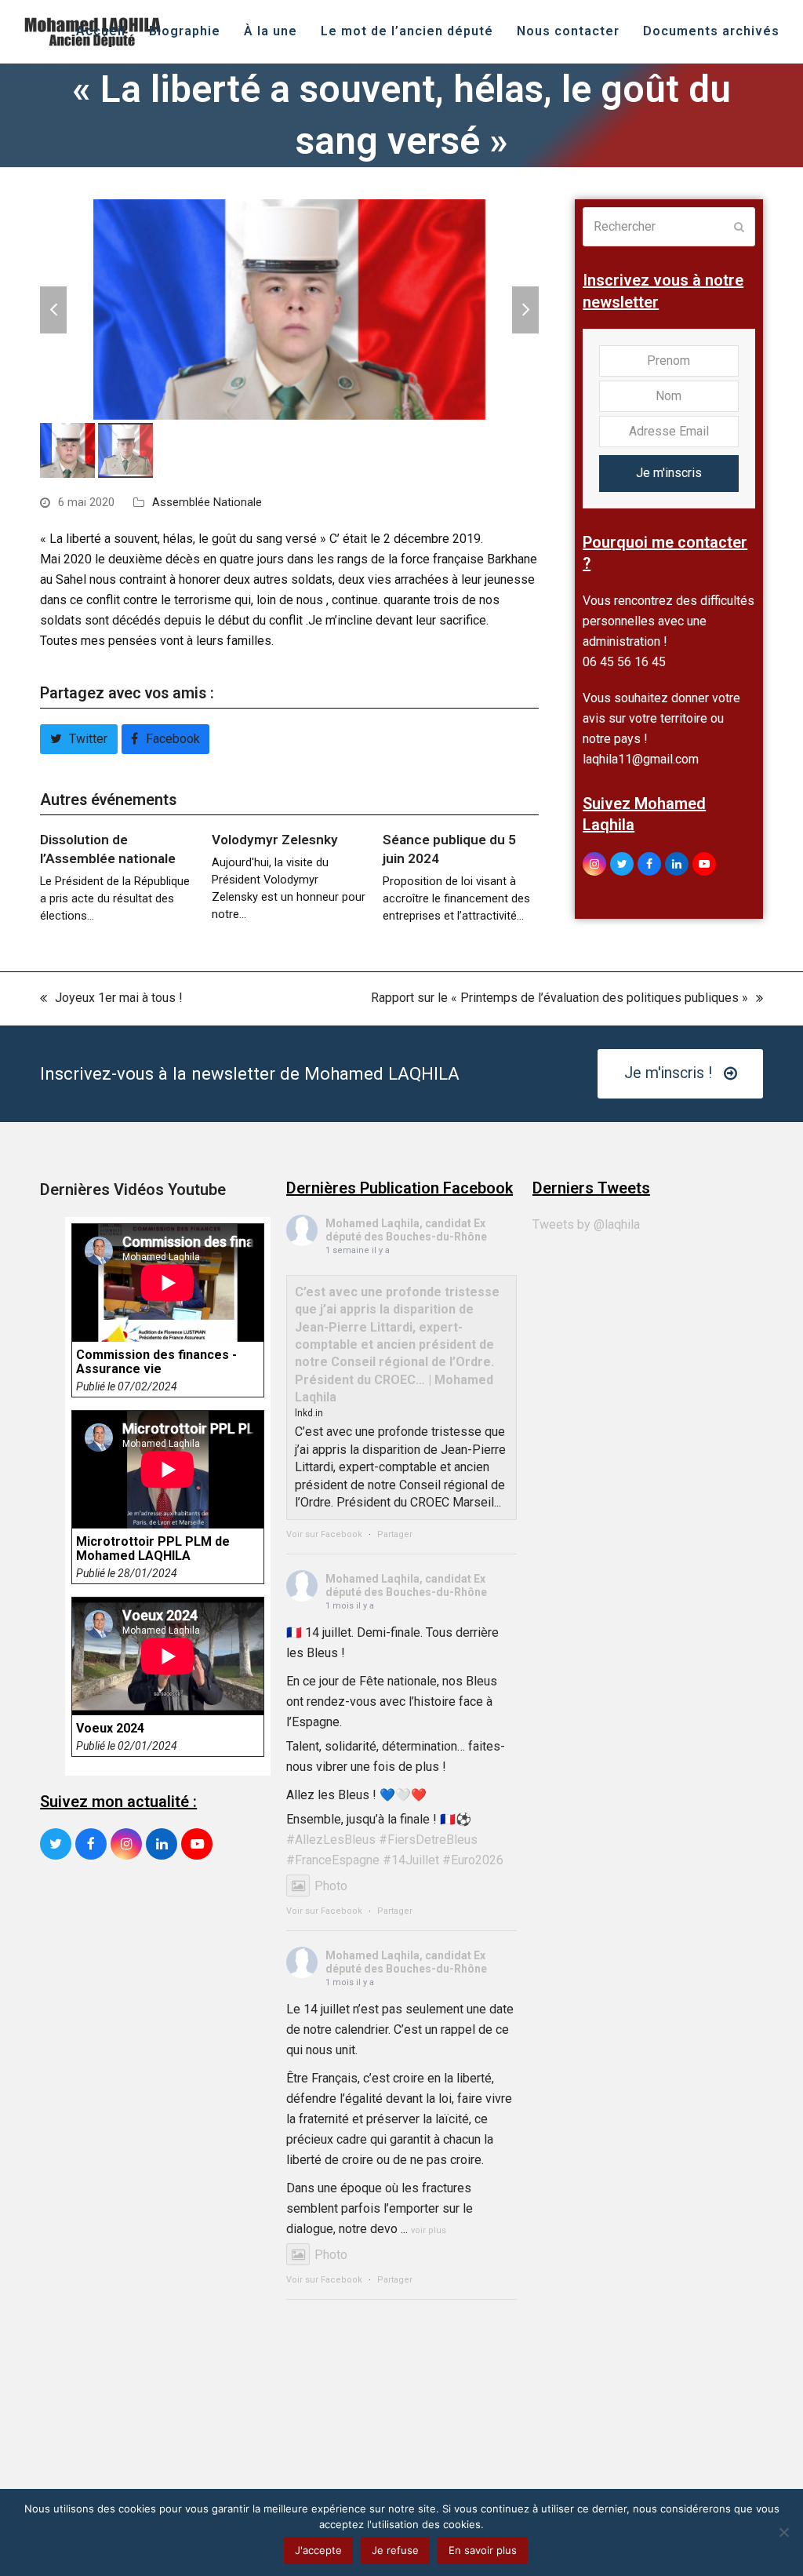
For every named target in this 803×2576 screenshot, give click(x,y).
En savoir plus (483, 2550)
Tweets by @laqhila (586, 1224)
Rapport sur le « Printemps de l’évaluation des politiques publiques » (560, 999)
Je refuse (395, 2550)
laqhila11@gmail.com (641, 759)
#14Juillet (411, 1860)
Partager (395, 1534)
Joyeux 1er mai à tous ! (111, 999)
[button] (53, 310)
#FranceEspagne (333, 1860)
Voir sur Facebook (324, 1534)
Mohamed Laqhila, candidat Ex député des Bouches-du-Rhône (406, 1230)
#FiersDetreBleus (428, 1840)
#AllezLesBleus (331, 1840)
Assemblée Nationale (207, 502)
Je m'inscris (669, 473)
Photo (331, 1886)
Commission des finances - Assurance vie (156, 1362)
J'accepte (318, 2550)
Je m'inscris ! (668, 1073)
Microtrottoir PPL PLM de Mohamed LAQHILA (153, 1549)
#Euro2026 (473, 1860)
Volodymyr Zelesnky (275, 840)
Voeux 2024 (110, 1729)
